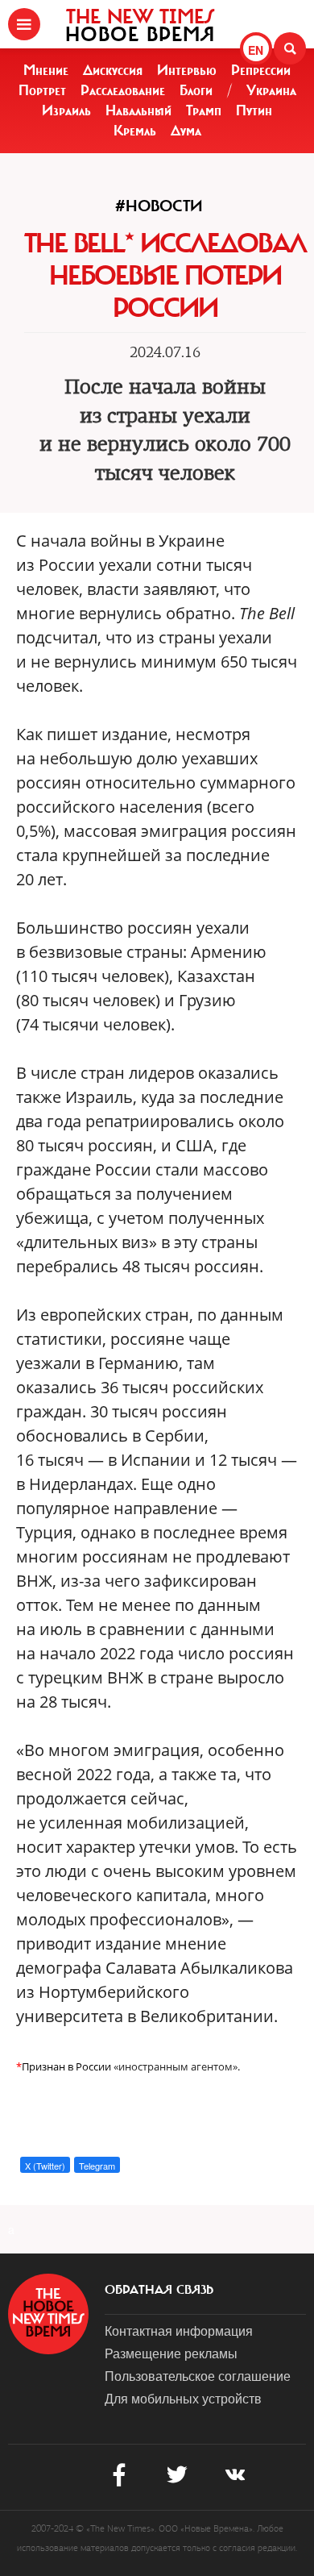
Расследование (123, 90)
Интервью (187, 70)
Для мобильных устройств (183, 2398)
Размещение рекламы (171, 2353)
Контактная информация (179, 2330)
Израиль (66, 110)
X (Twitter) (45, 2166)
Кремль (135, 131)
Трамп (204, 110)
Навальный (138, 110)
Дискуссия (113, 70)
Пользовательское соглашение (198, 2376)
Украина (271, 90)
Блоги (196, 90)
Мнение (46, 70)
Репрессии (261, 70)
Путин (254, 110)
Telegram (97, 2166)
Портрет (42, 90)
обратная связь (159, 2290)
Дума (186, 131)
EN (256, 50)
